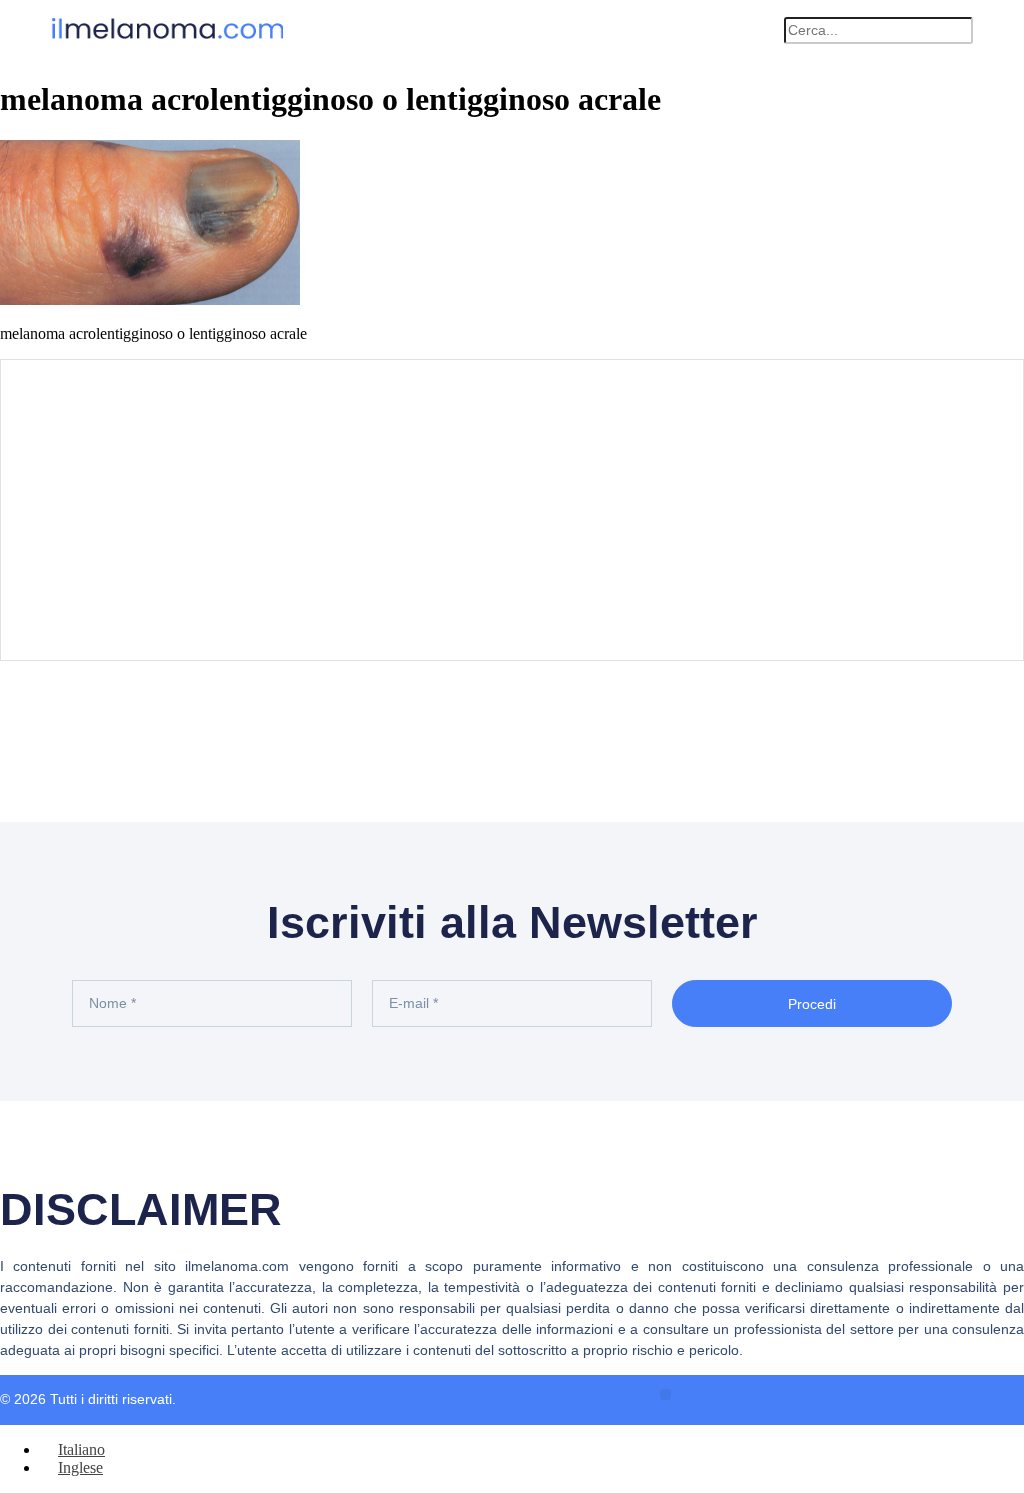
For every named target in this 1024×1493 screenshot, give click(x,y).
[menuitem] (72, 1449)
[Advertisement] (512, 510)
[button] (758, 30)
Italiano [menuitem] (81, 1449)
